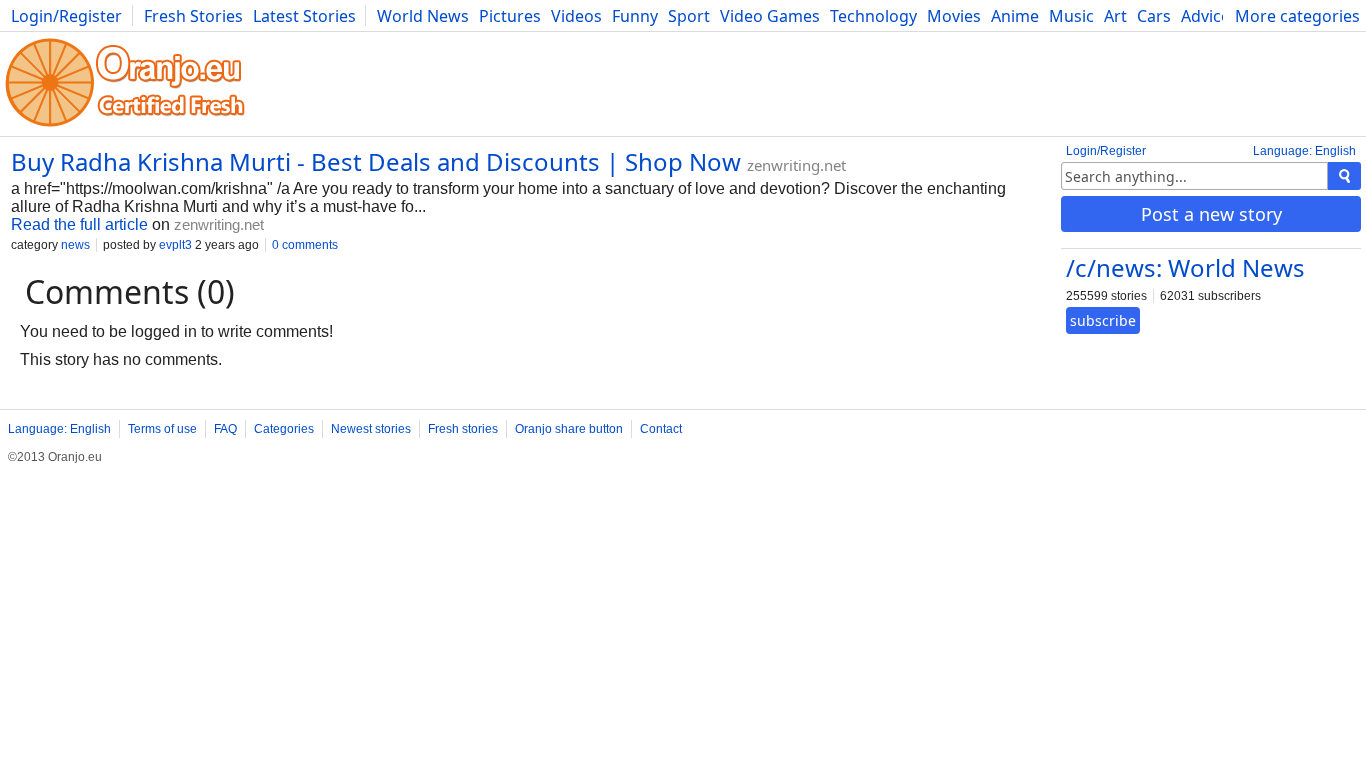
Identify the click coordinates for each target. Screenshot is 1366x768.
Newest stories (371, 429)
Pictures (510, 16)
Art (1115, 16)
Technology (873, 16)
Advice (1205, 16)
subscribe (1103, 320)
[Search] (1344, 176)
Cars (1154, 16)
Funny (635, 16)
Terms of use (162, 429)
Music (1071, 16)
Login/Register (66, 16)
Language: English (1304, 151)
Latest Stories (304, 16)
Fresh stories (463, 429)
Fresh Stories (193, 16)
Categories (284, 429)
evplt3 (175, 245)
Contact (661, 429)
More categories (1297, 16)
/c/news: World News (1185, 267)
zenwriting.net (796, 165)
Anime (1015, 16)
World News (423, 16)
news (75, 245)
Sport (689, 16)
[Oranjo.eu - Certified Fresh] (125, 126)
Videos (576, 16)
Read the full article (79, 224)
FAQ (225, 429)
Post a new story (1211, 214)
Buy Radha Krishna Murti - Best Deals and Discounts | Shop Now (376, 161)
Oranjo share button (569, 429)
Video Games (770, 16)
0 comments (305, 245)
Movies (954, 16)
